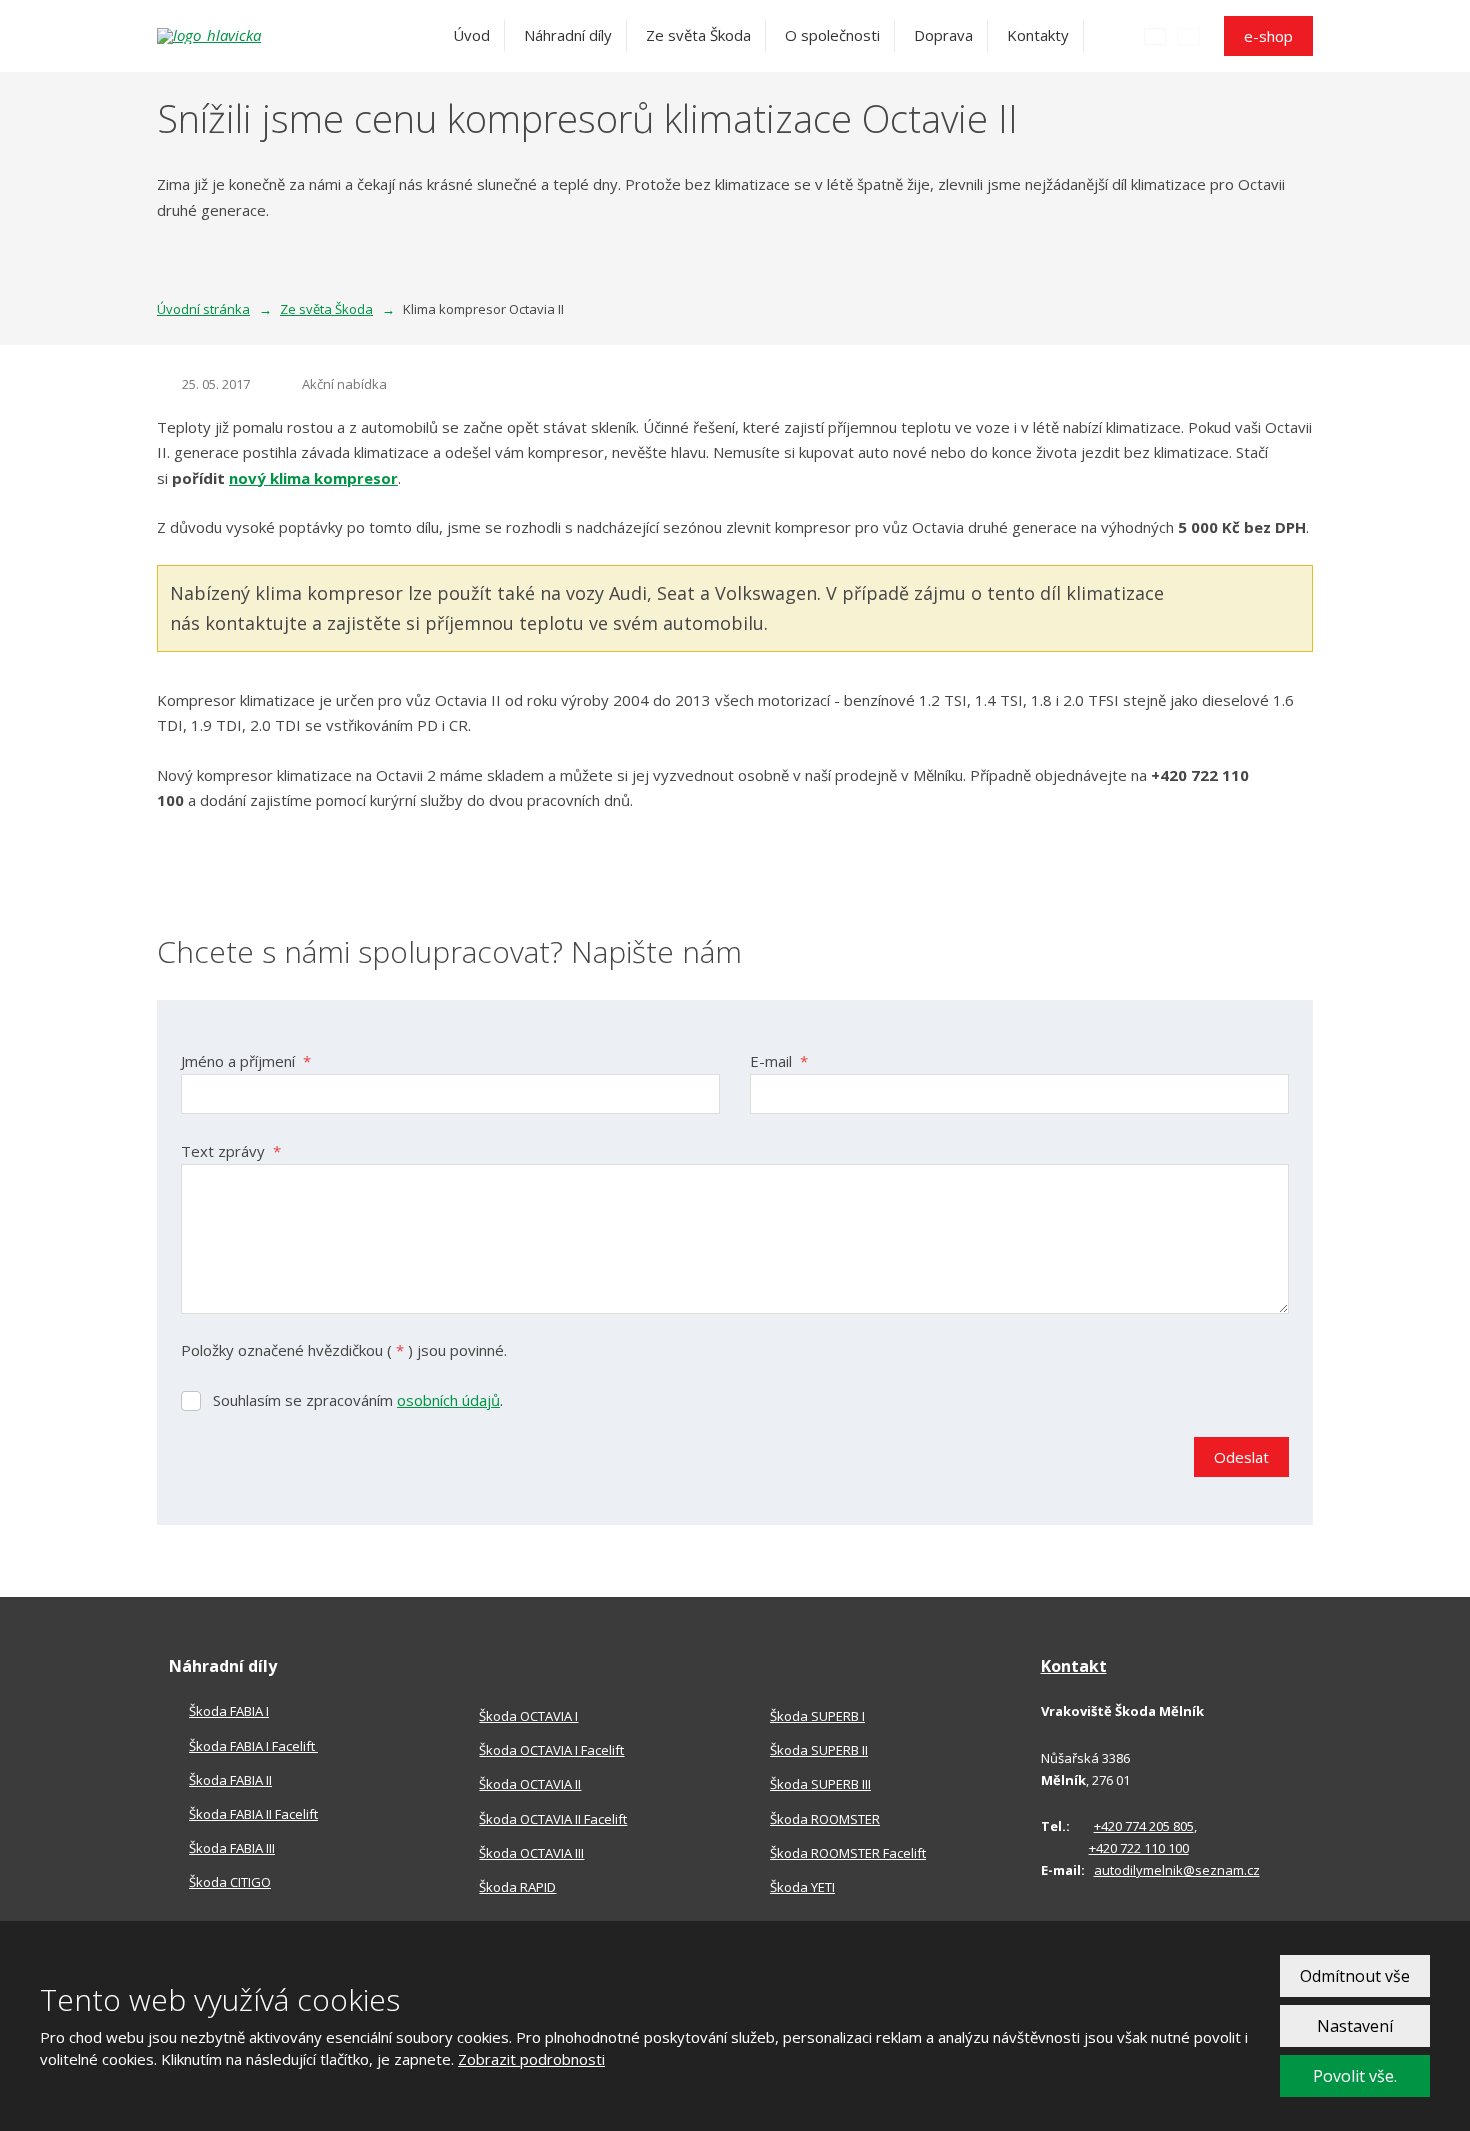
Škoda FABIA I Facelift (253, 1746)
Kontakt (1074, 1666)
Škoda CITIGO (230, 1882)
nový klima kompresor (313, 478)
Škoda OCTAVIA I (528, 1716)
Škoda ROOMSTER (825, 1819)
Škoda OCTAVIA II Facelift (553, 1819)
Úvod (471, 35)
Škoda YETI (802, 1887)
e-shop (1268, 36)
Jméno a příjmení (246, 1061)
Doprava (943, 35)
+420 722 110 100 (1139, 1848)
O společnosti (832, 35)
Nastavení (1355, 2026)
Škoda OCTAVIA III (531, 1853)
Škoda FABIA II (230, 1780)
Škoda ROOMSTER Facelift (848, 1853)
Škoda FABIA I (229, 1711)
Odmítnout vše (1355, 1976)
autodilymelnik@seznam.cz (1177, 1870)
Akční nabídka (344, 384)
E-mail (779, 1061)
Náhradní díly (568, 35)
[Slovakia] (1189, 36)
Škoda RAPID (517, 1887)
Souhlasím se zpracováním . (358, 1400)
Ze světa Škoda (698, 35)
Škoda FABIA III (232, 1848)
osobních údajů (448, 1400)
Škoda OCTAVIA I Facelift (551, 1750)
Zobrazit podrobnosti (531, 2059)
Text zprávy (231, 1151)
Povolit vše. (1355, 2076)
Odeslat (1241, 1457)
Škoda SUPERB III (820, 1784)
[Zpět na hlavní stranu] (267, 36)
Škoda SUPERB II (819, 1750)
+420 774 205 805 (1144, 1826)
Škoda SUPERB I (817, 1716)
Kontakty (1038, 35)
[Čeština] (1155, 36)
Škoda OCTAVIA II (530, 1784)
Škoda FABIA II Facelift (253, 1814)
